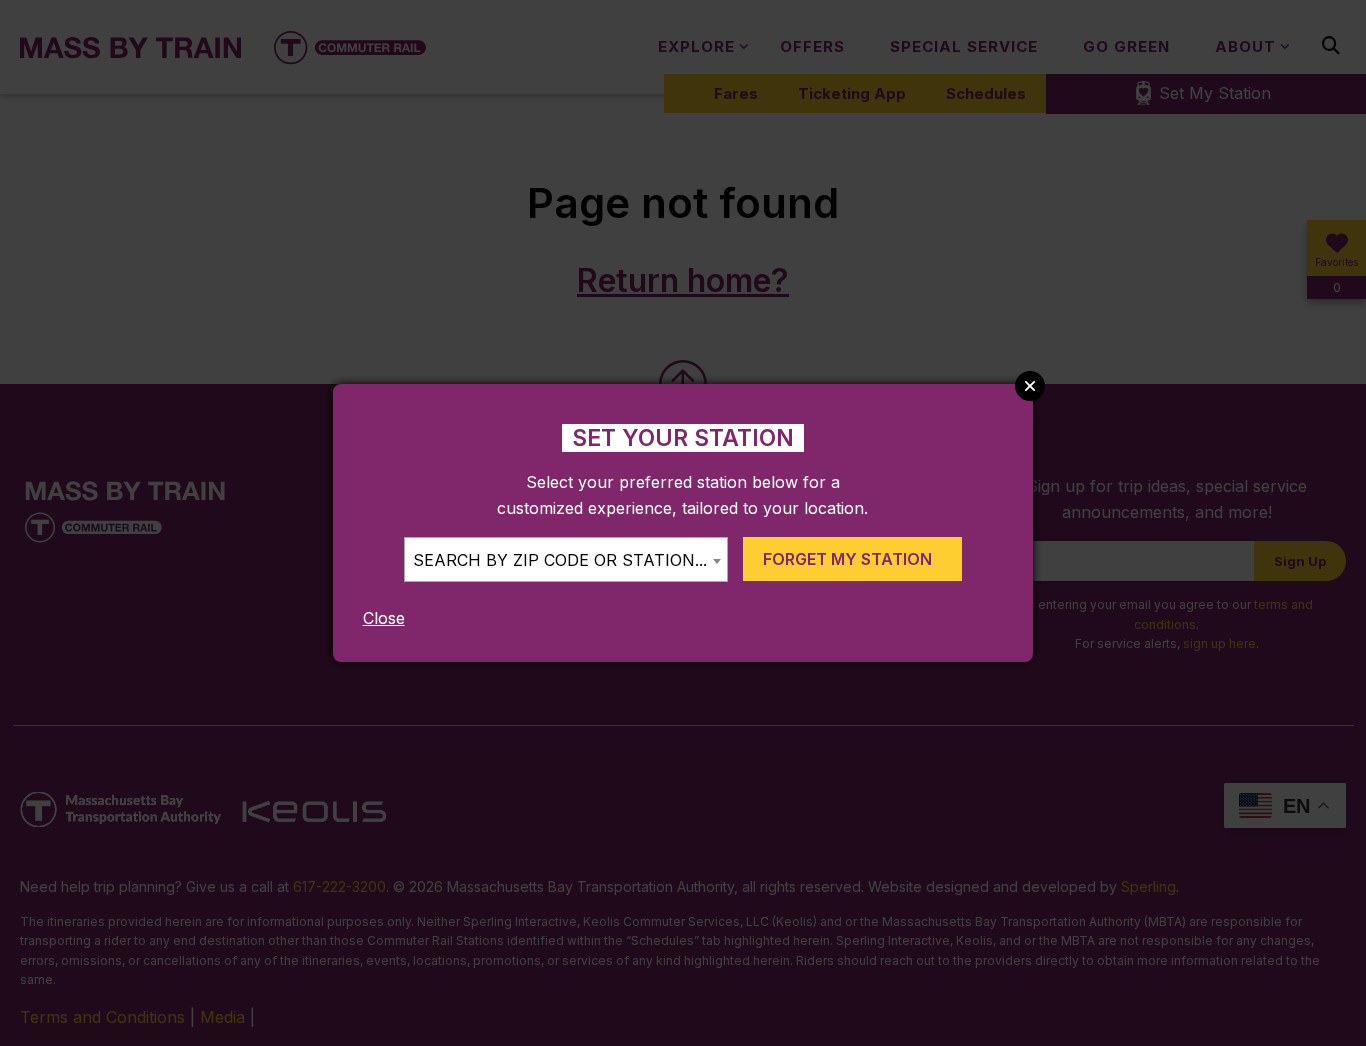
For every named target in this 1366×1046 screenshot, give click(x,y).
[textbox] (566, 560)
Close (384, 618)
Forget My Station (847, 559)
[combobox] (566, 559)
